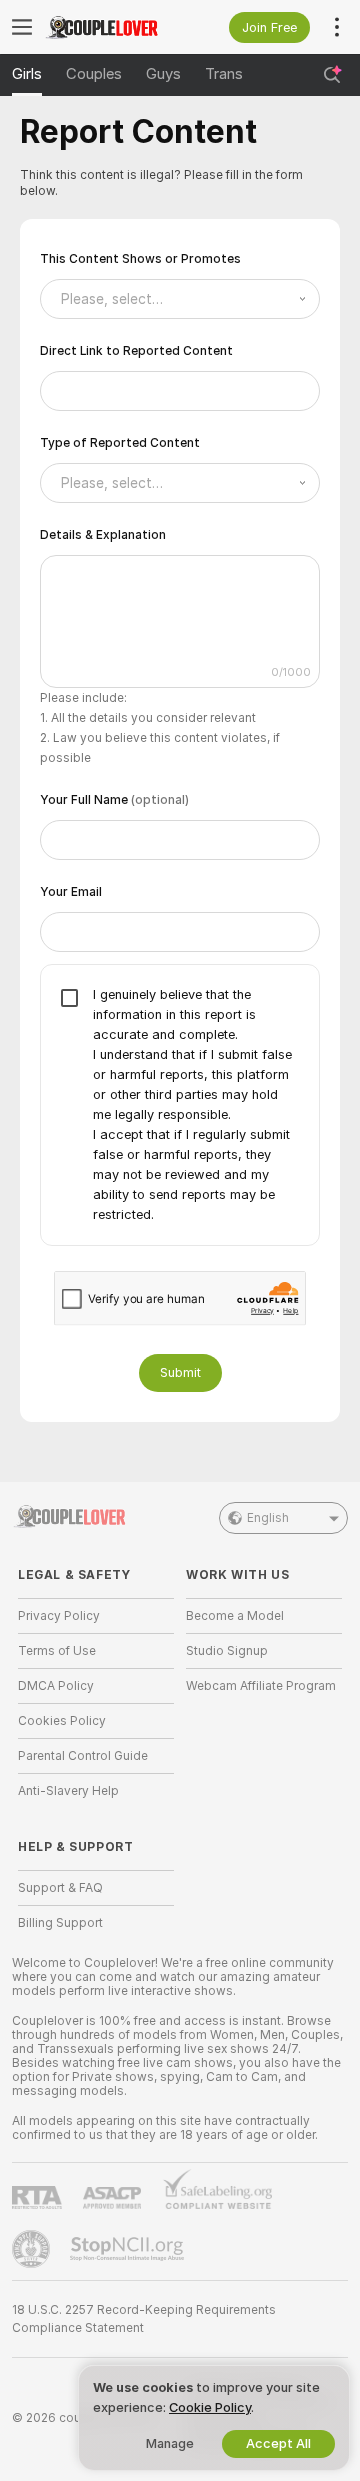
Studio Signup (227, 1651)
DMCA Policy (56, 1686)
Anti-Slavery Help (68, 1791)
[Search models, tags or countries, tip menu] (332, 75)
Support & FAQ (60, 1888)
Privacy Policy (59, 1616)
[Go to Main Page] (112, 27)
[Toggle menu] (22, 27)
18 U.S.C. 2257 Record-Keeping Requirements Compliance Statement (144, 2319)
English (268, 1518)
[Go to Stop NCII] (129, 2249)
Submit (180, 1372)
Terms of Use (57, 1651)
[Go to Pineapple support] (33, 2249)
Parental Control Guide (83, 1756)
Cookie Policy (210, 2407)
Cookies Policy (62, 1721)
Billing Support (60, 1923)
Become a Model (235, 1616)
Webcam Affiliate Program (261, 1686)
